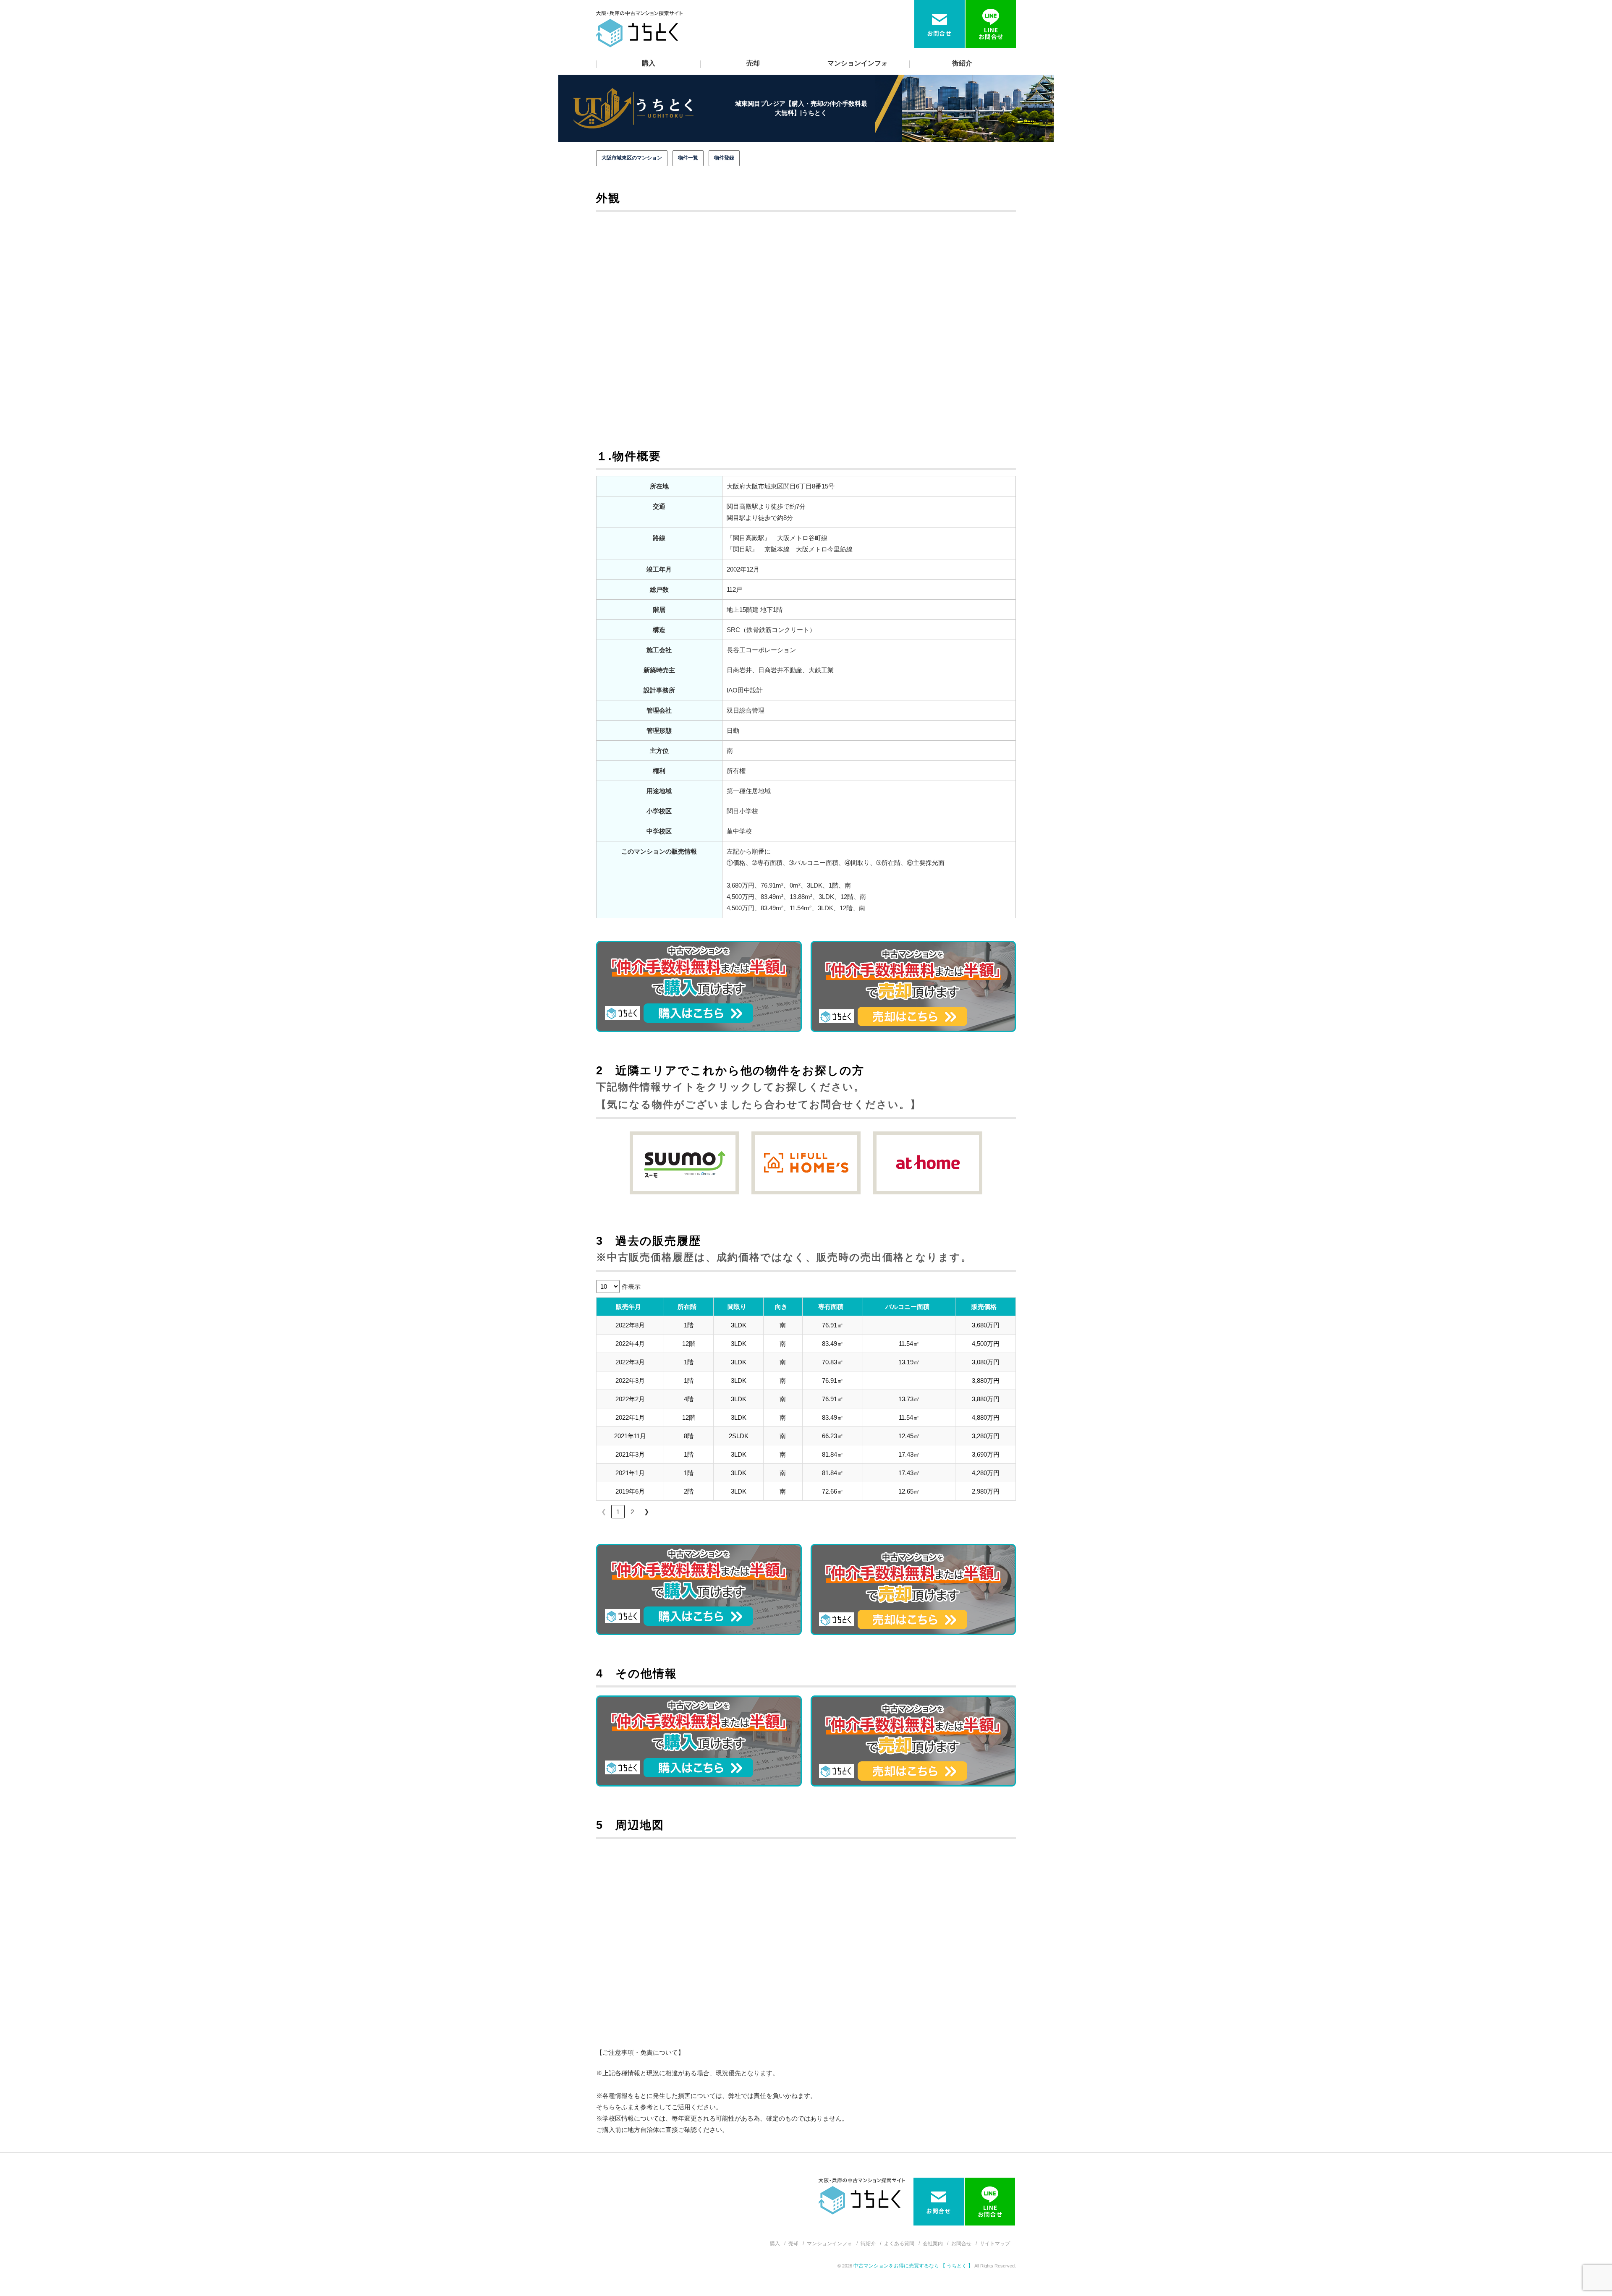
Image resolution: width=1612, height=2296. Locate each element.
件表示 (631, 1286)
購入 (649, 63)
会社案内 (933, 2244)
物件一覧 (688, 158)
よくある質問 (899, 2244)
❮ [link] (604, 1511)
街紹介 (962, 63)
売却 (753, 63)
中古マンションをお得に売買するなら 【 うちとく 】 (914, 2266)
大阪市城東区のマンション (632, 158)
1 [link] (618, 1512)
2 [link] (632, 1512)
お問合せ (961, 2244)
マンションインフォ (858, 63)
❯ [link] (647, 1511)
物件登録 (724, 158)
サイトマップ (995, 2244)
